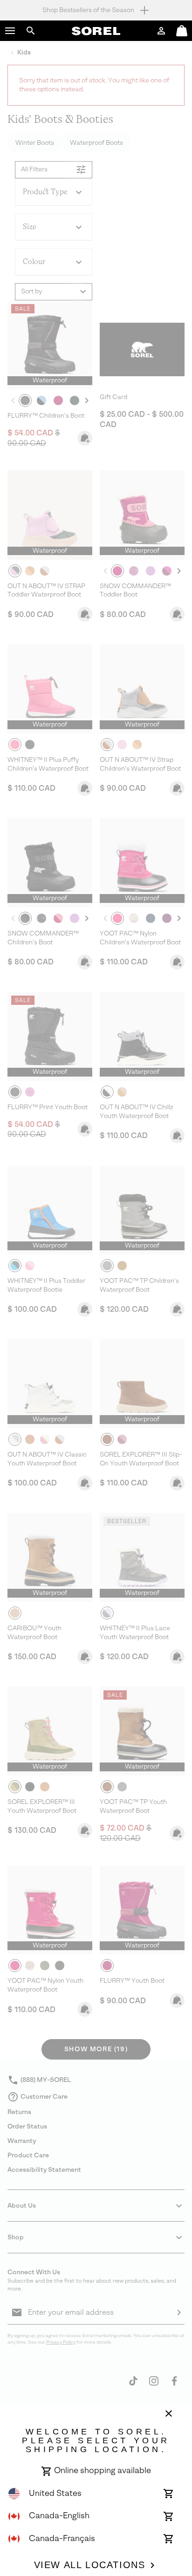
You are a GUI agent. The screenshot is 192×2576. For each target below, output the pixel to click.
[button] (10, 31)
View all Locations (90, 2565)
